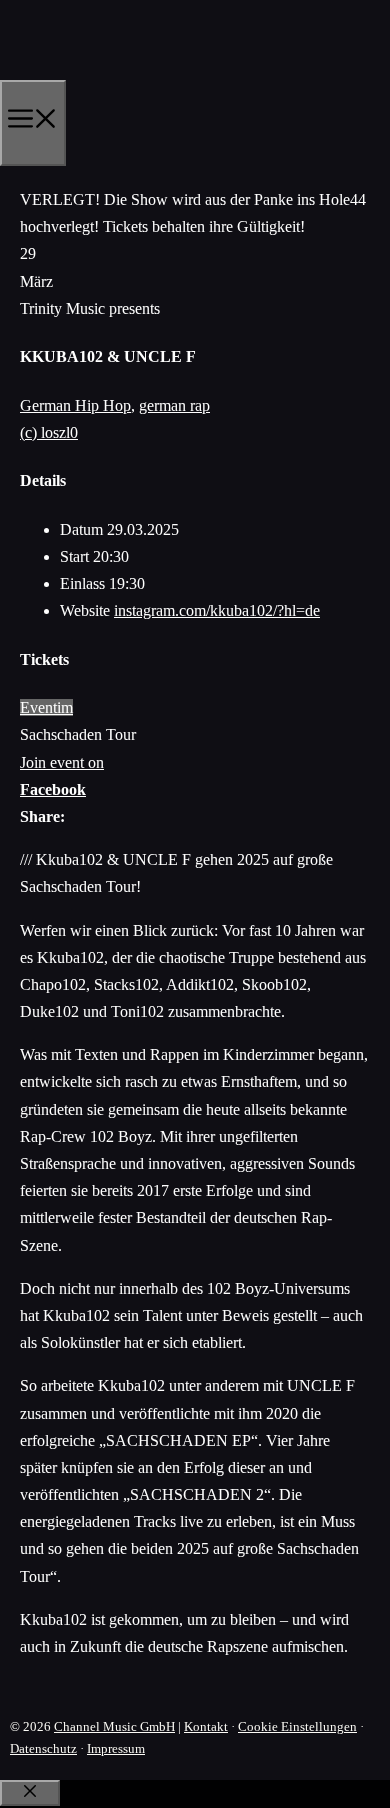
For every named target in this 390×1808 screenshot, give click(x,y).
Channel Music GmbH (114, 1726)
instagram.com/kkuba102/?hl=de (217, 610)
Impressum (116, 1748)
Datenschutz (43, 1748)
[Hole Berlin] (95, 73)
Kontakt (206, 1726)
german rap (174, 405)
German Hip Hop (75, 405)
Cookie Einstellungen (297, 1726)
